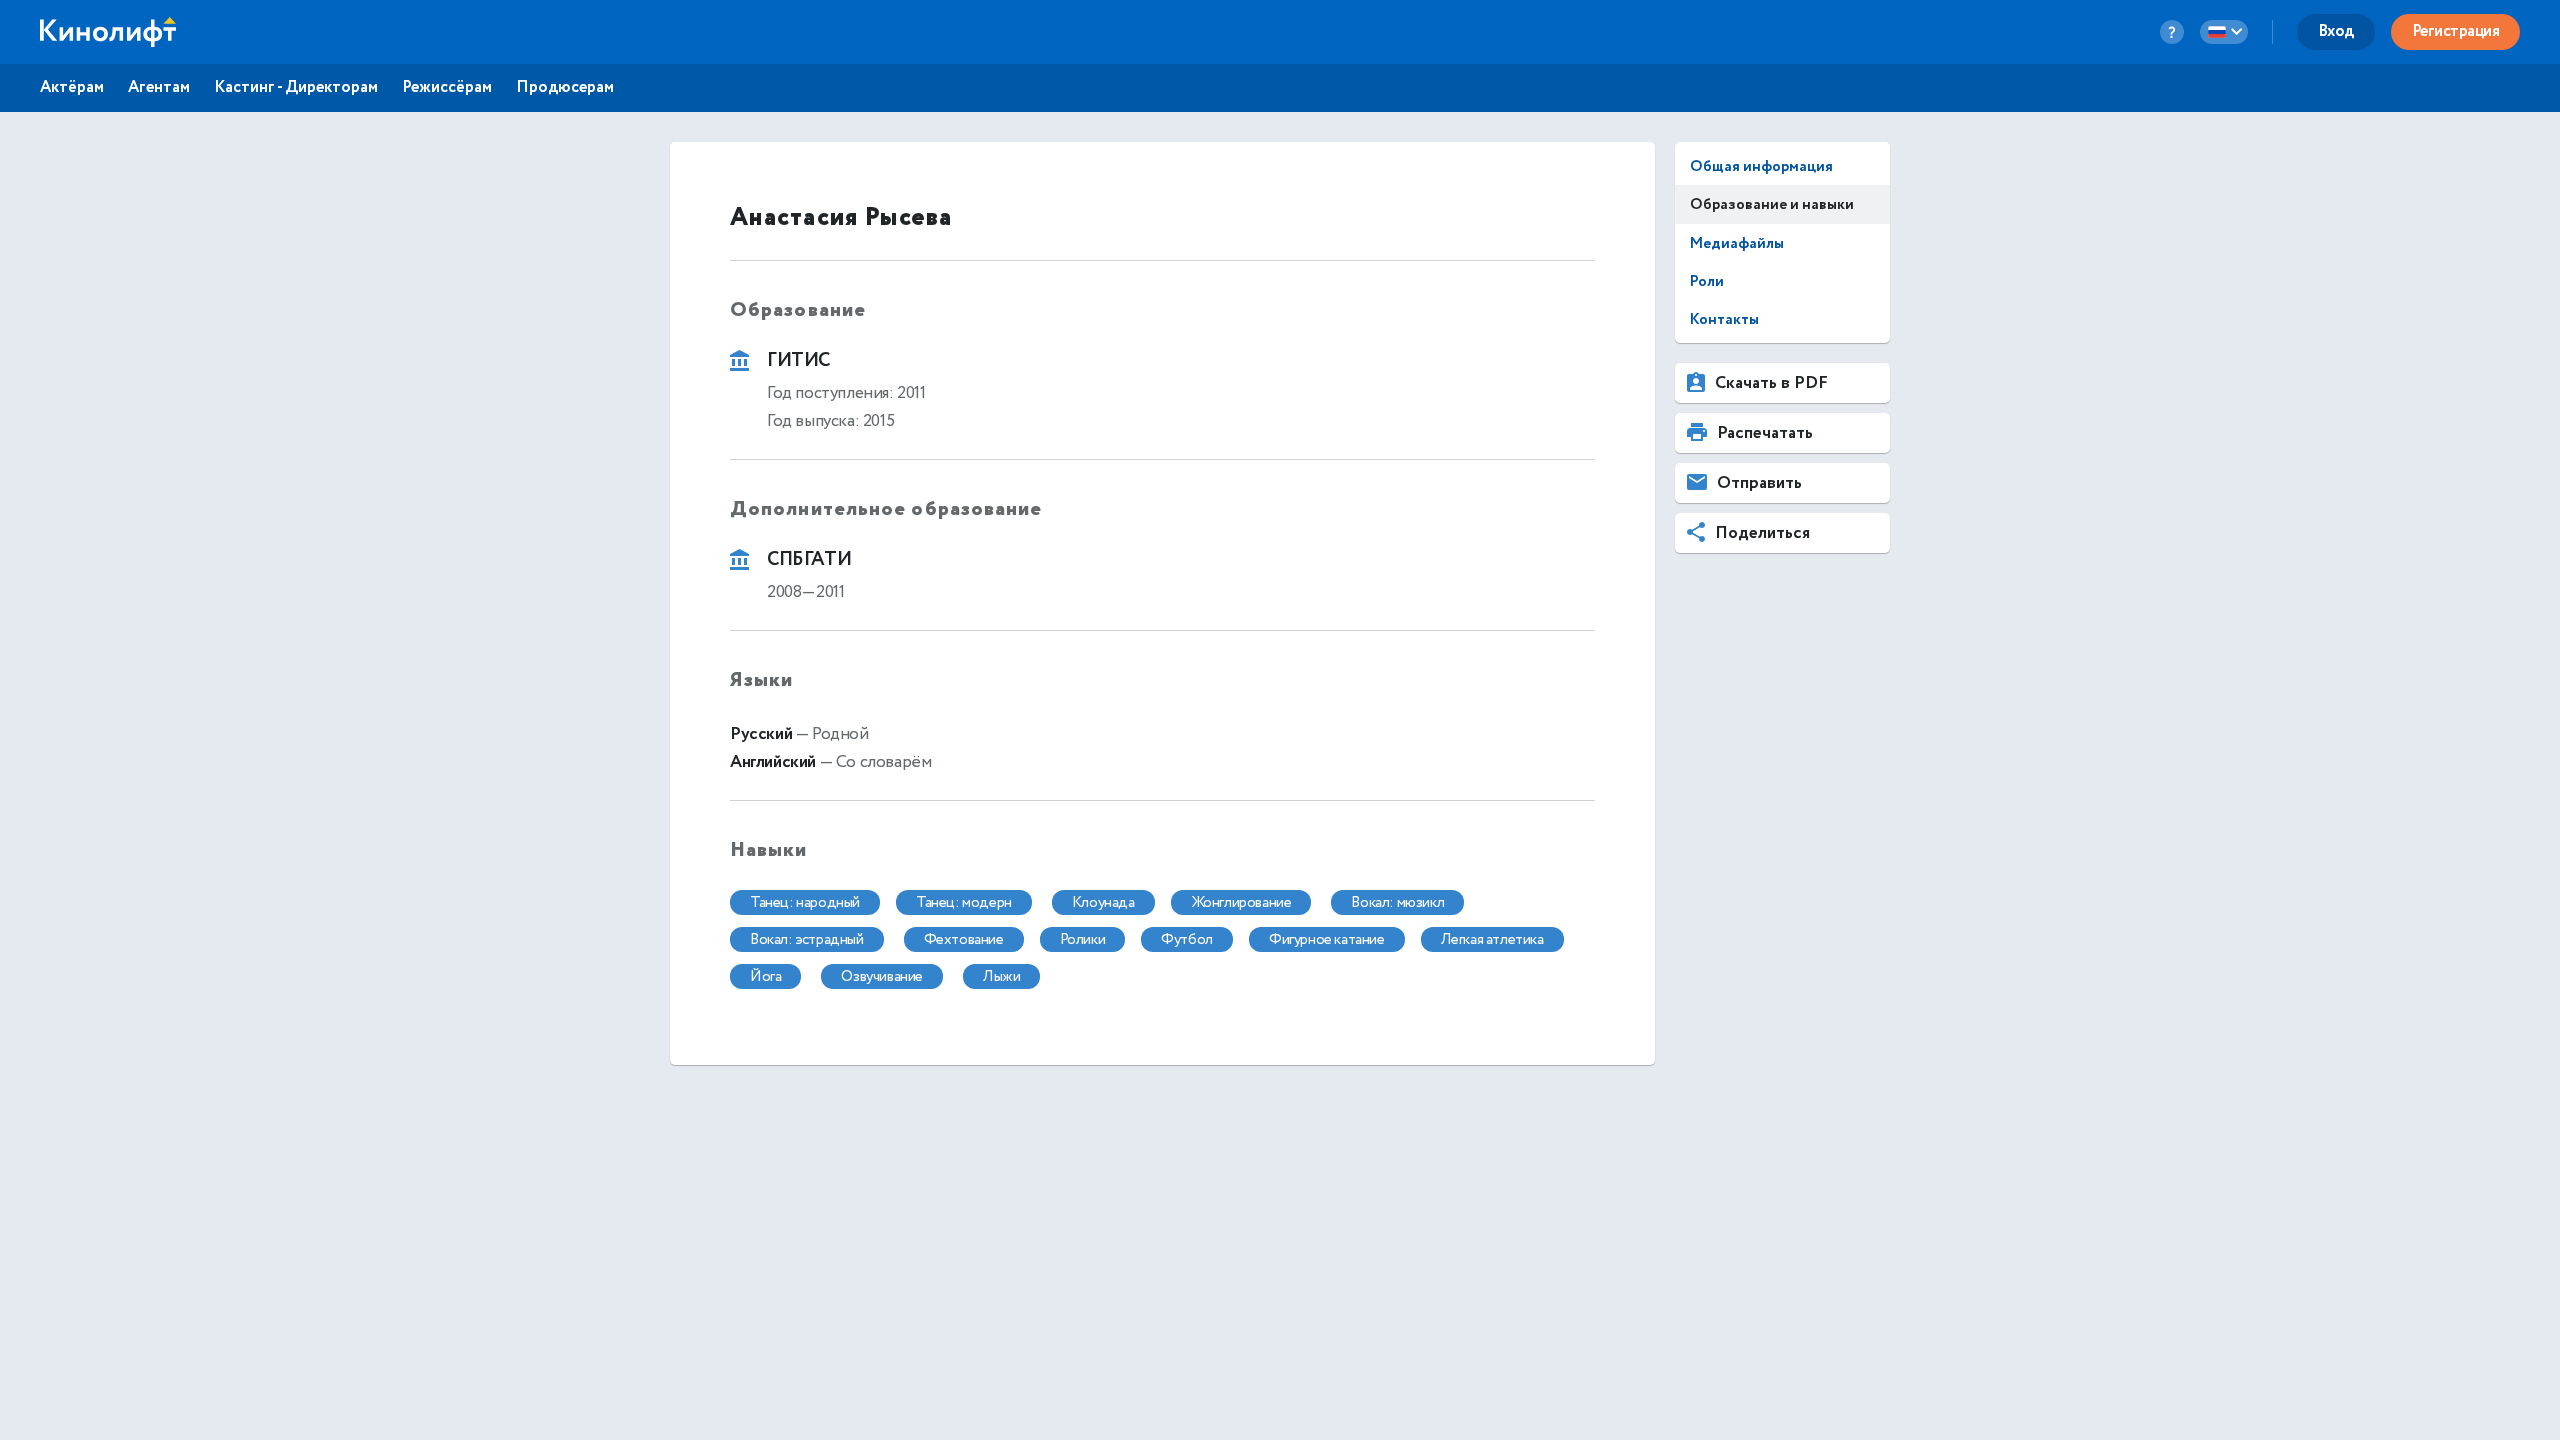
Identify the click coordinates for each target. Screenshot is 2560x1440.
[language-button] (2224, 32)
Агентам (159, 88)
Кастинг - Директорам (296, 88)
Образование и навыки (1772, 204)
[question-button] (2172, 32)
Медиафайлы (1737, 243)
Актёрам (72, 88)
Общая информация (1761, 166)
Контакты (1724, 319)
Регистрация (2456, 31)
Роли (1707, 281)
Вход (2336, 31)
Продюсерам (565, 88)
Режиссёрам (447, 88)
